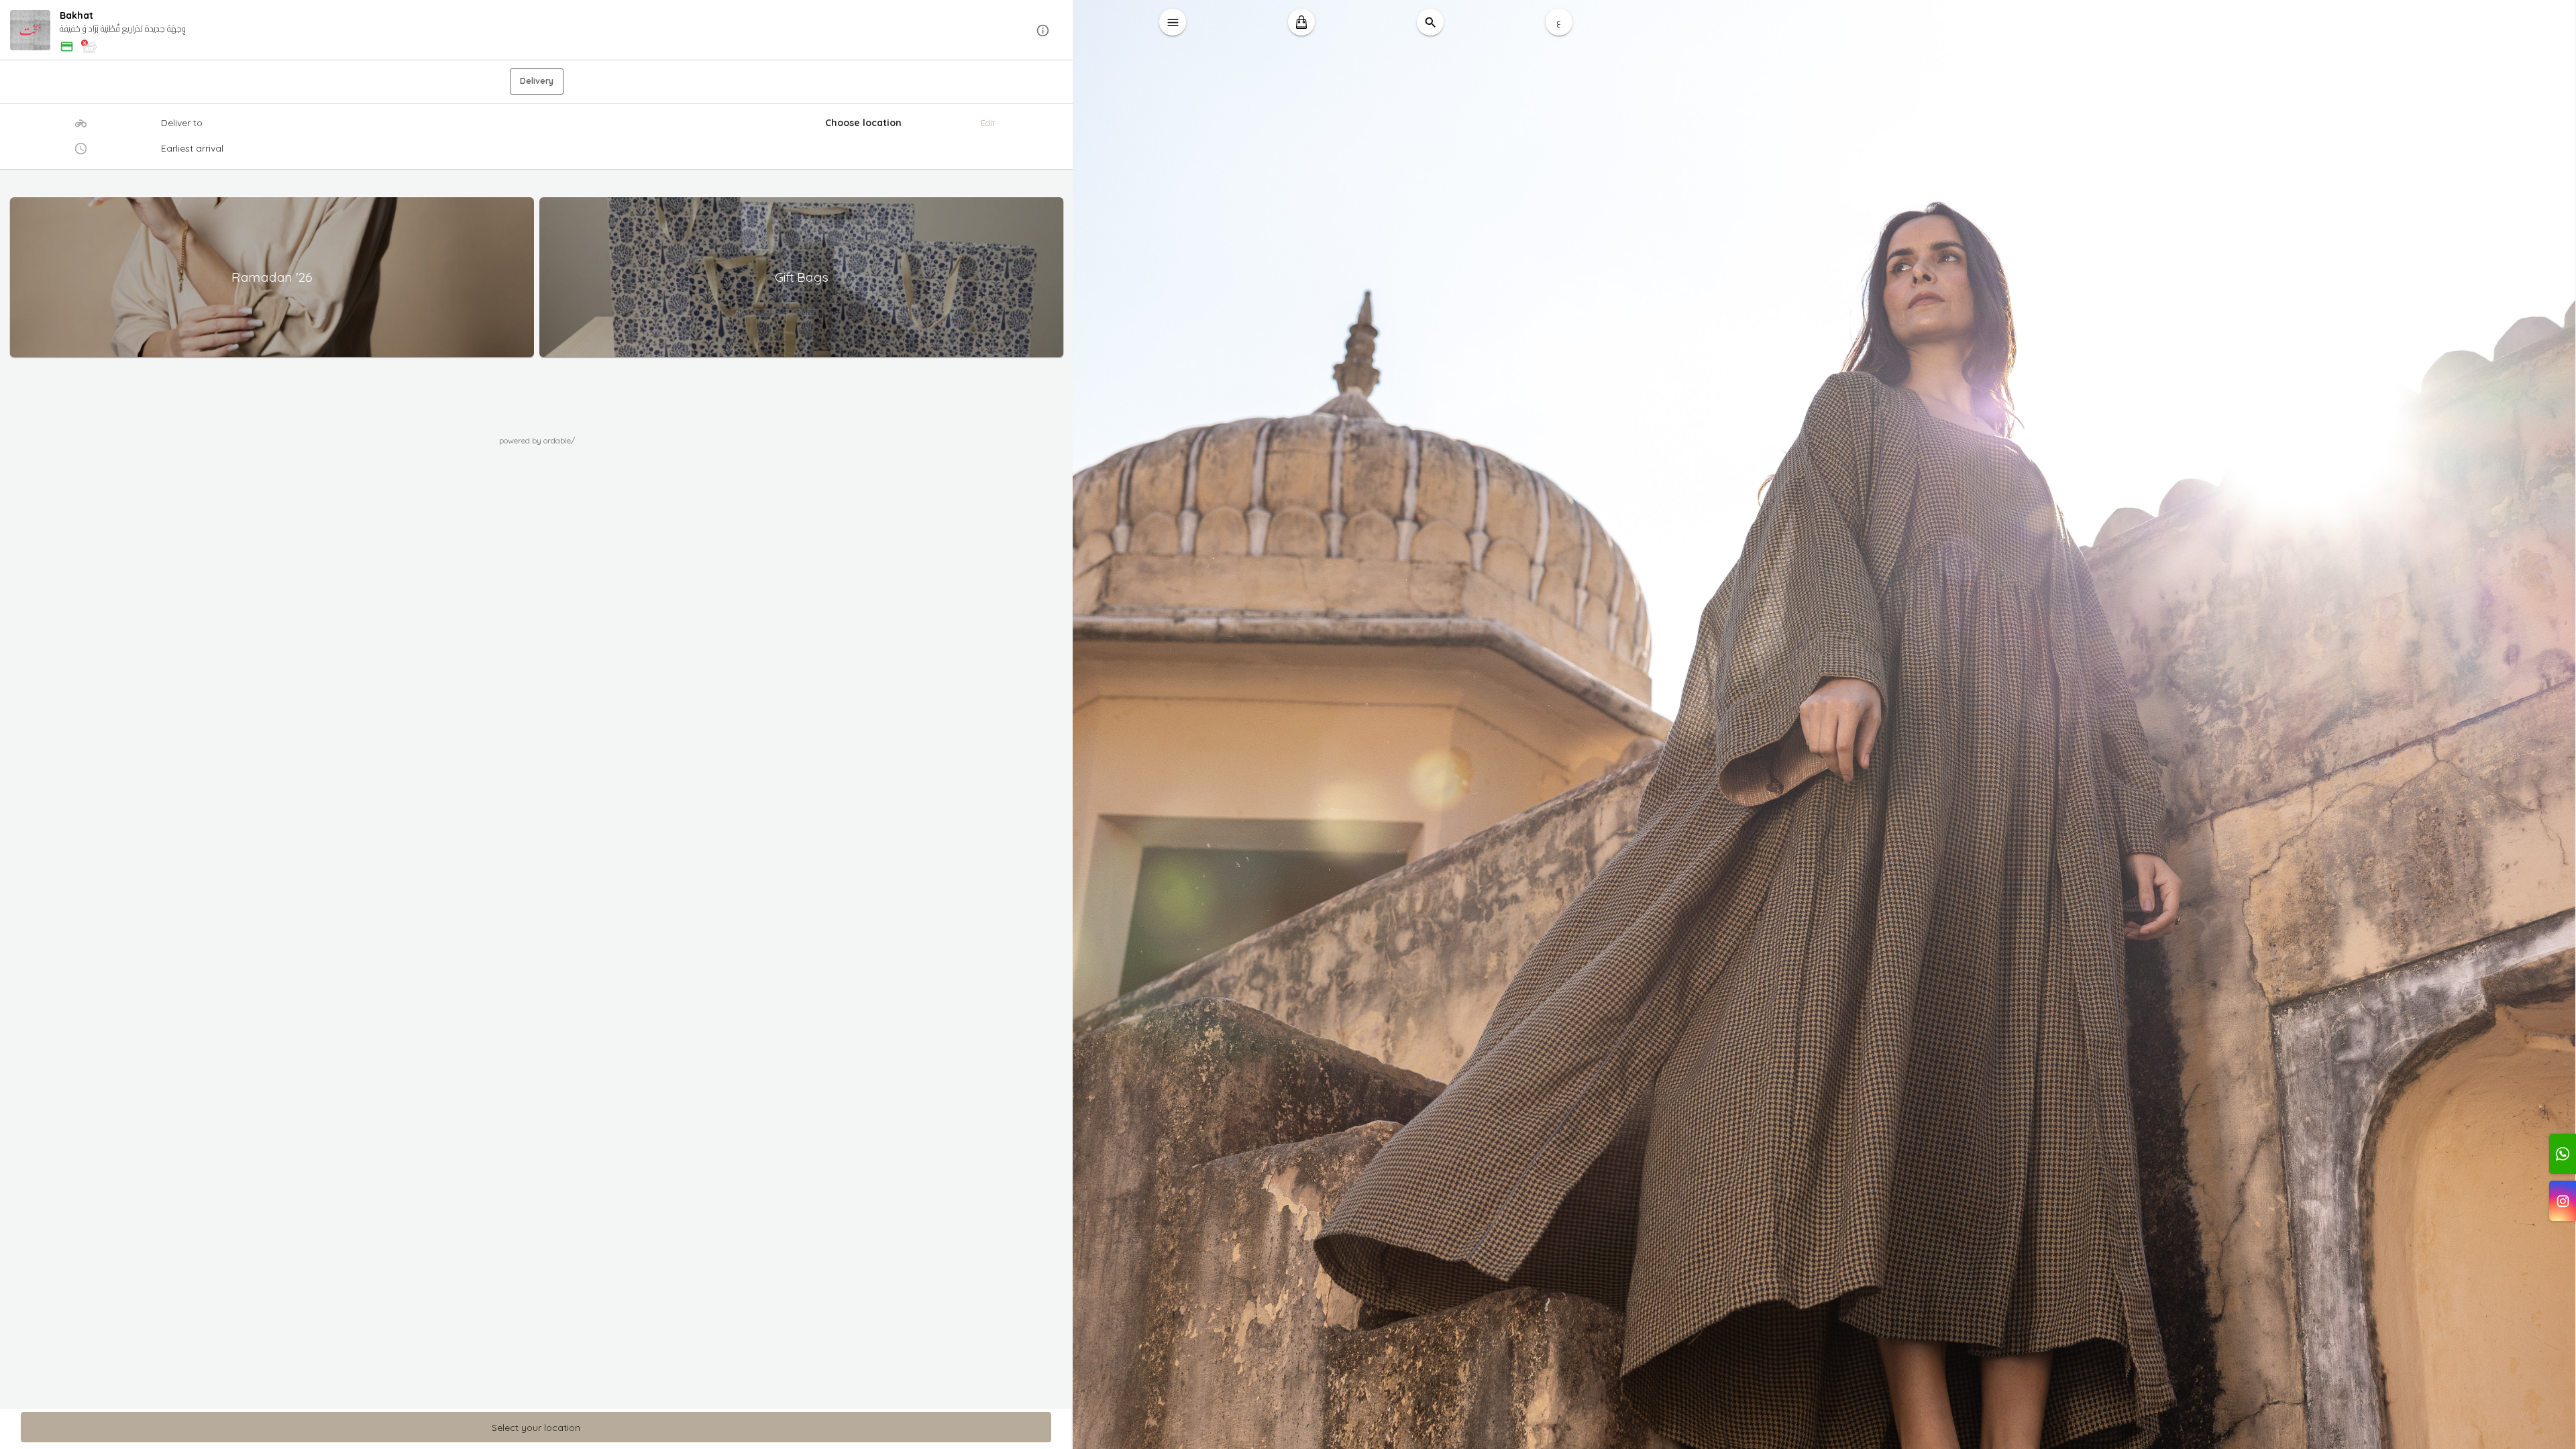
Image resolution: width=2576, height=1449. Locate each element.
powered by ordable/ (537, 440)
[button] (537, 31)
